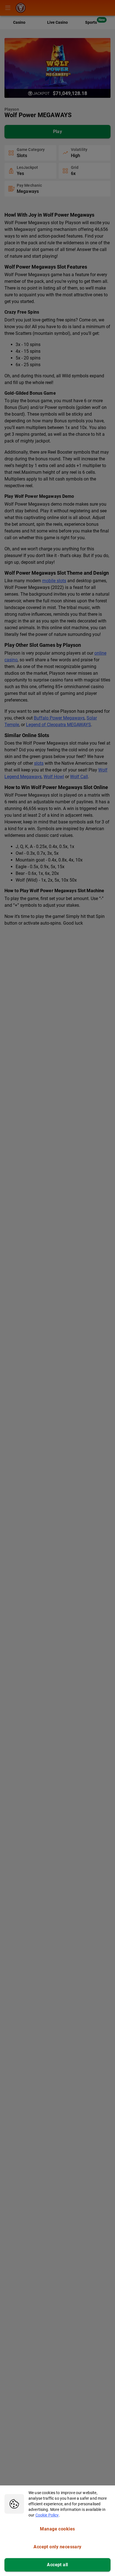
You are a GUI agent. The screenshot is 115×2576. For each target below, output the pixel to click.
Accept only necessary (57, 2547)
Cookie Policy (47, 2515)
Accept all (57, 2565)
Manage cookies (57, 2529)
